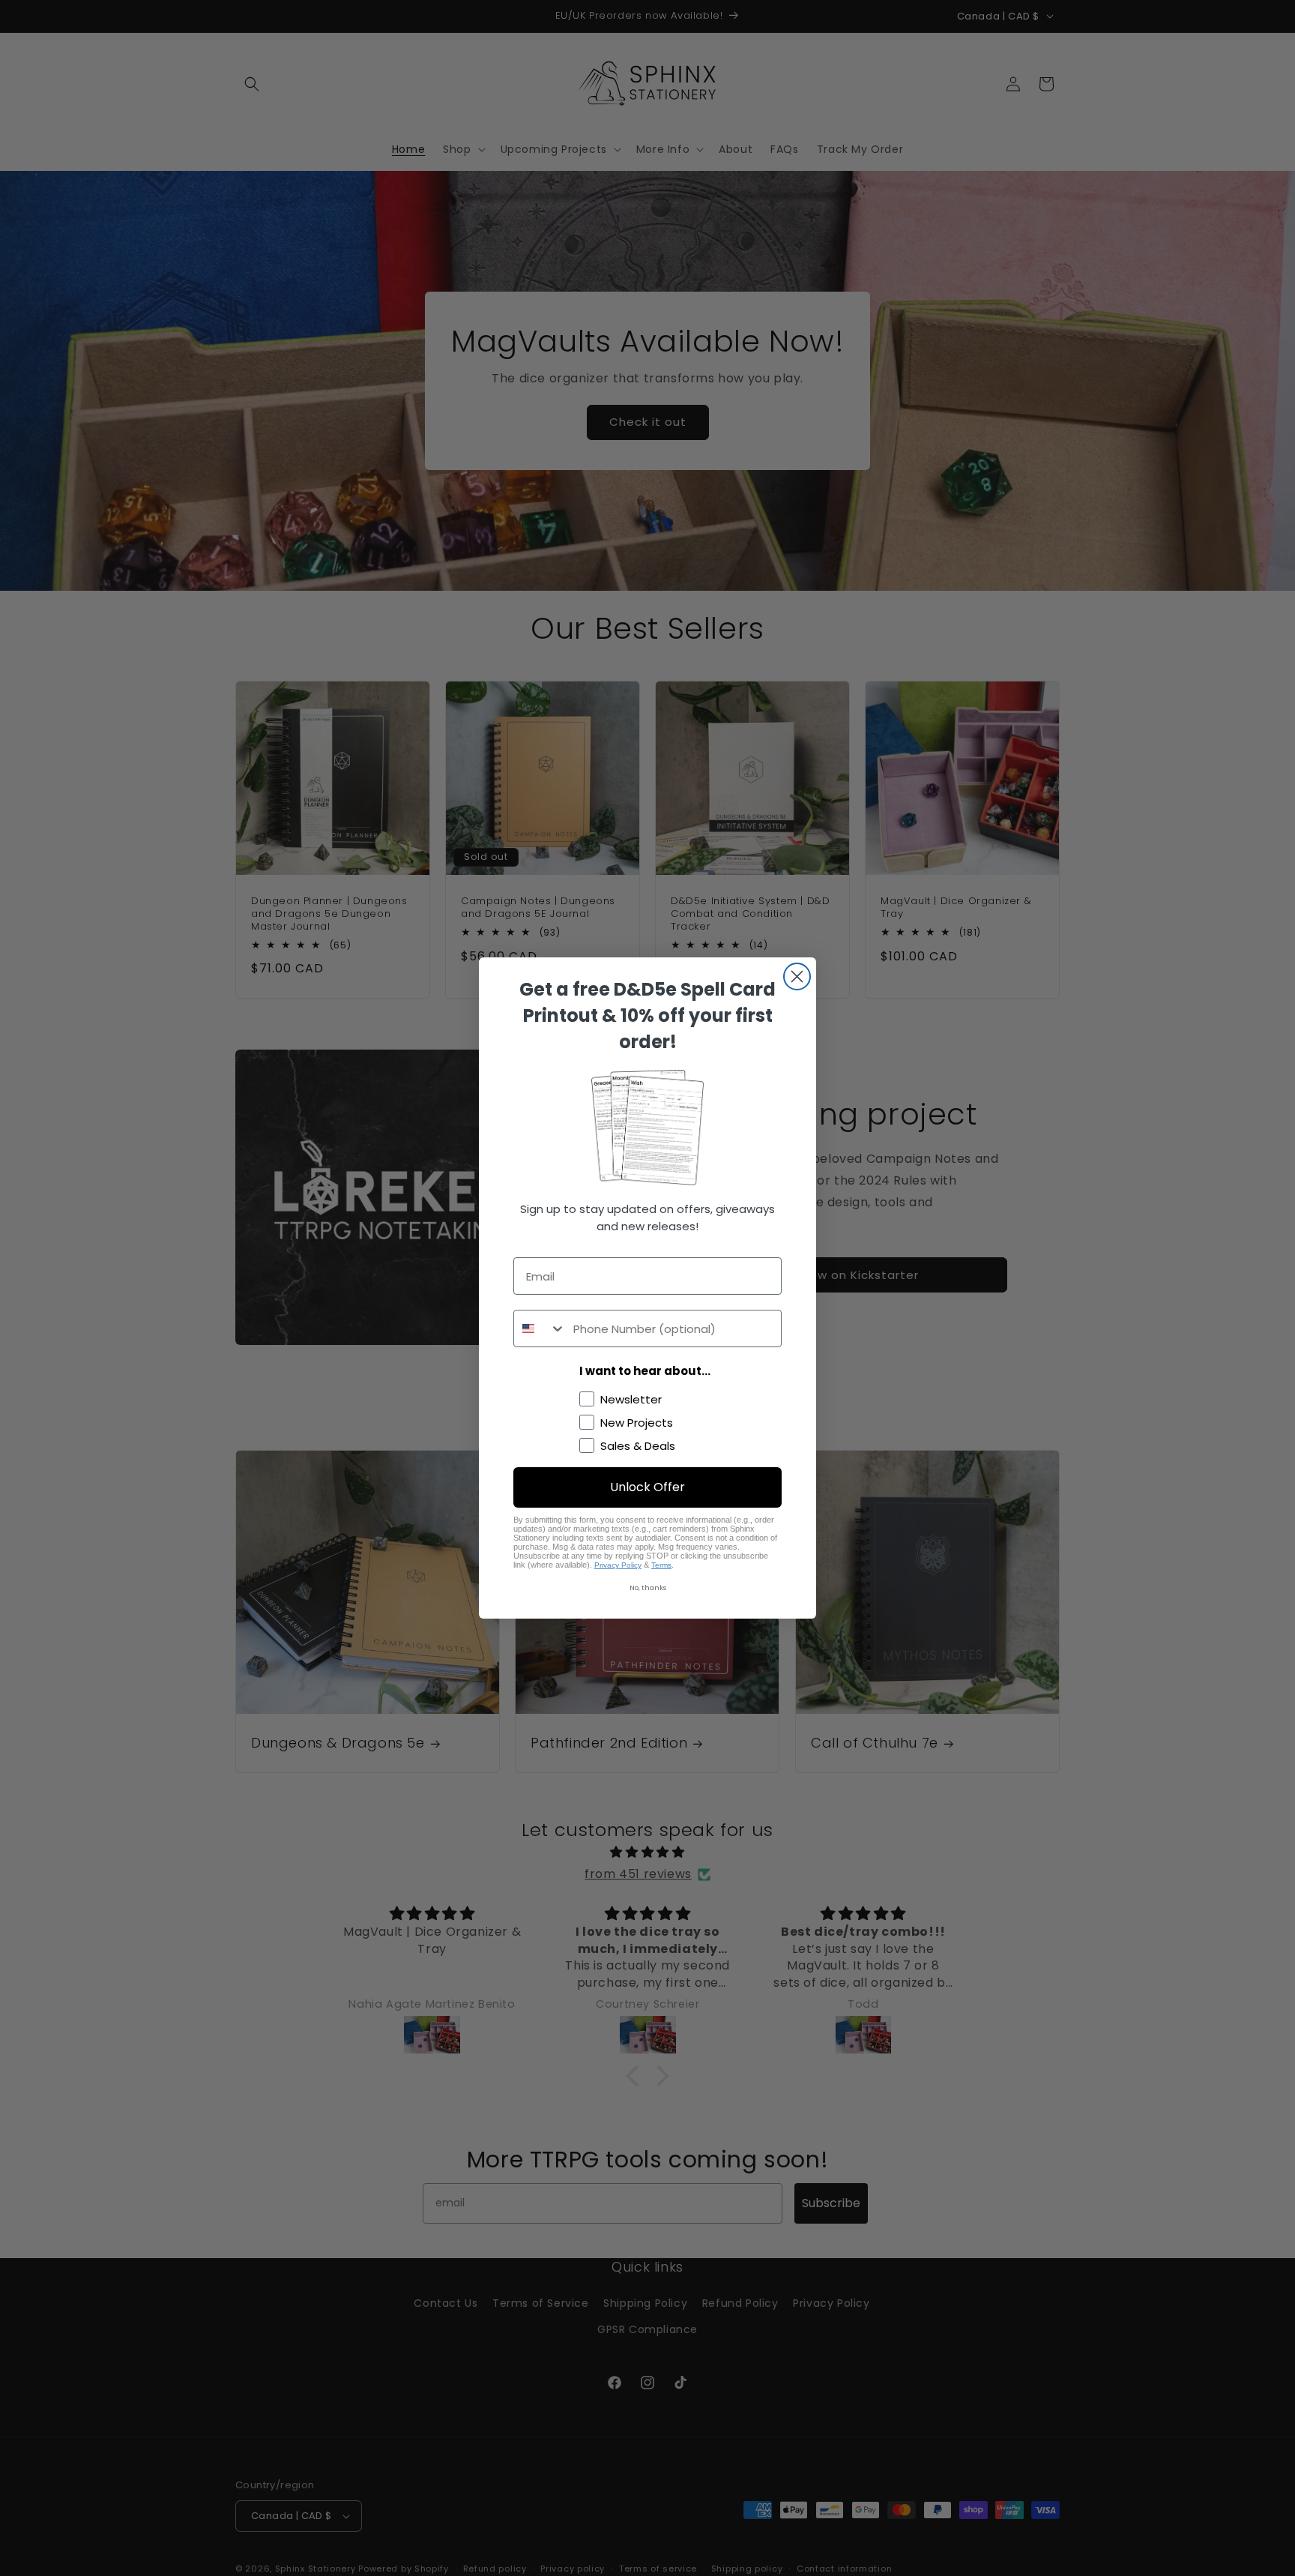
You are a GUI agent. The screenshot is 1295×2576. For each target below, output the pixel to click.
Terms (661, 1565)
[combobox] (540, 1328)
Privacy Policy (618, 1565)
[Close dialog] (797, 976)
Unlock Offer (647, 1487)
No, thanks (648, 1588)
